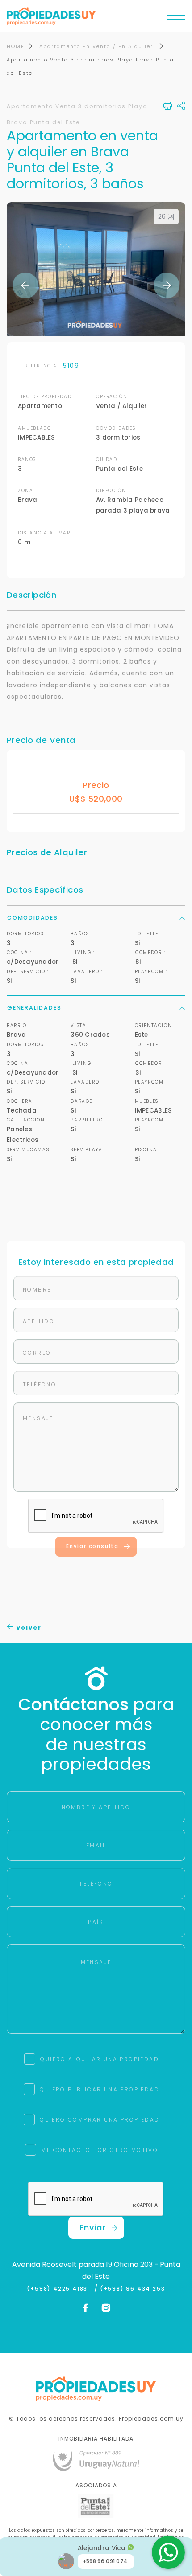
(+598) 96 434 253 (133, 2289)
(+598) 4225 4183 (59, 2289)
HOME (16, 46)
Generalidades (34, 1008)
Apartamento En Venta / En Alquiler (97, 46)
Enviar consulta (92, 1546)
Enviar (93, 2228)
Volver (28, 1628)
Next (167, 285)
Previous (25, 285)
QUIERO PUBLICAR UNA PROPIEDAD (100, 2089)
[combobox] (49, 1274)
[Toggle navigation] (176, 18)
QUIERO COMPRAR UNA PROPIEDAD (100, 2120)
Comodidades (33, 918)
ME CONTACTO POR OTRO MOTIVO (100, 2150)
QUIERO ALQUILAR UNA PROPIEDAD (100, 2059)
